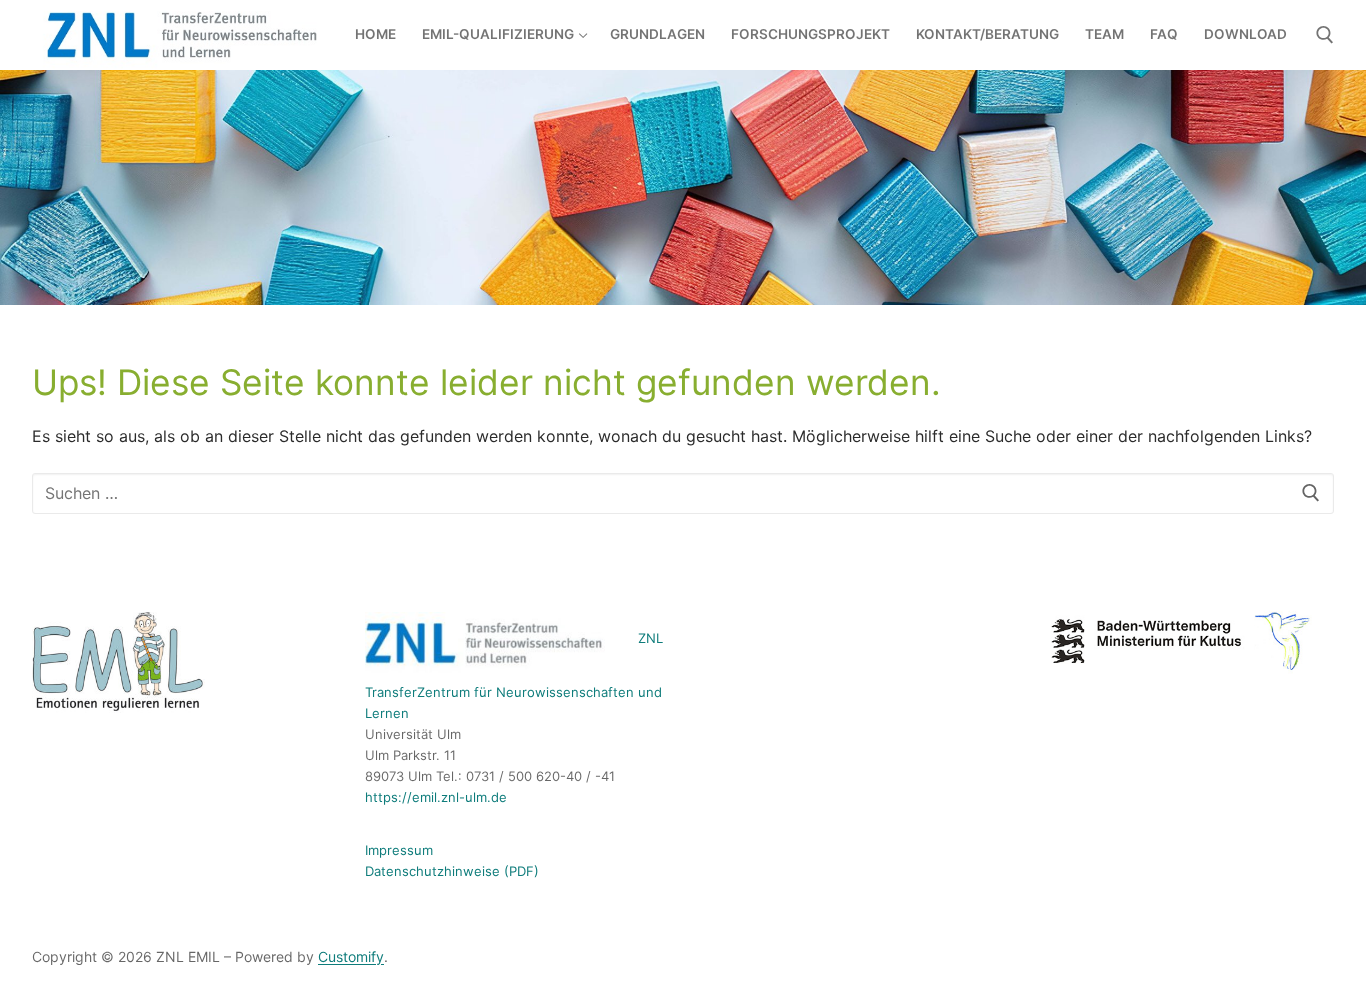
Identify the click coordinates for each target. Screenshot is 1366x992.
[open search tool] (1325, 35)
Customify (351, 956)
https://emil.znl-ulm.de (436, 797)
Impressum (399, 850)
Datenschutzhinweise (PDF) (452, 871)
